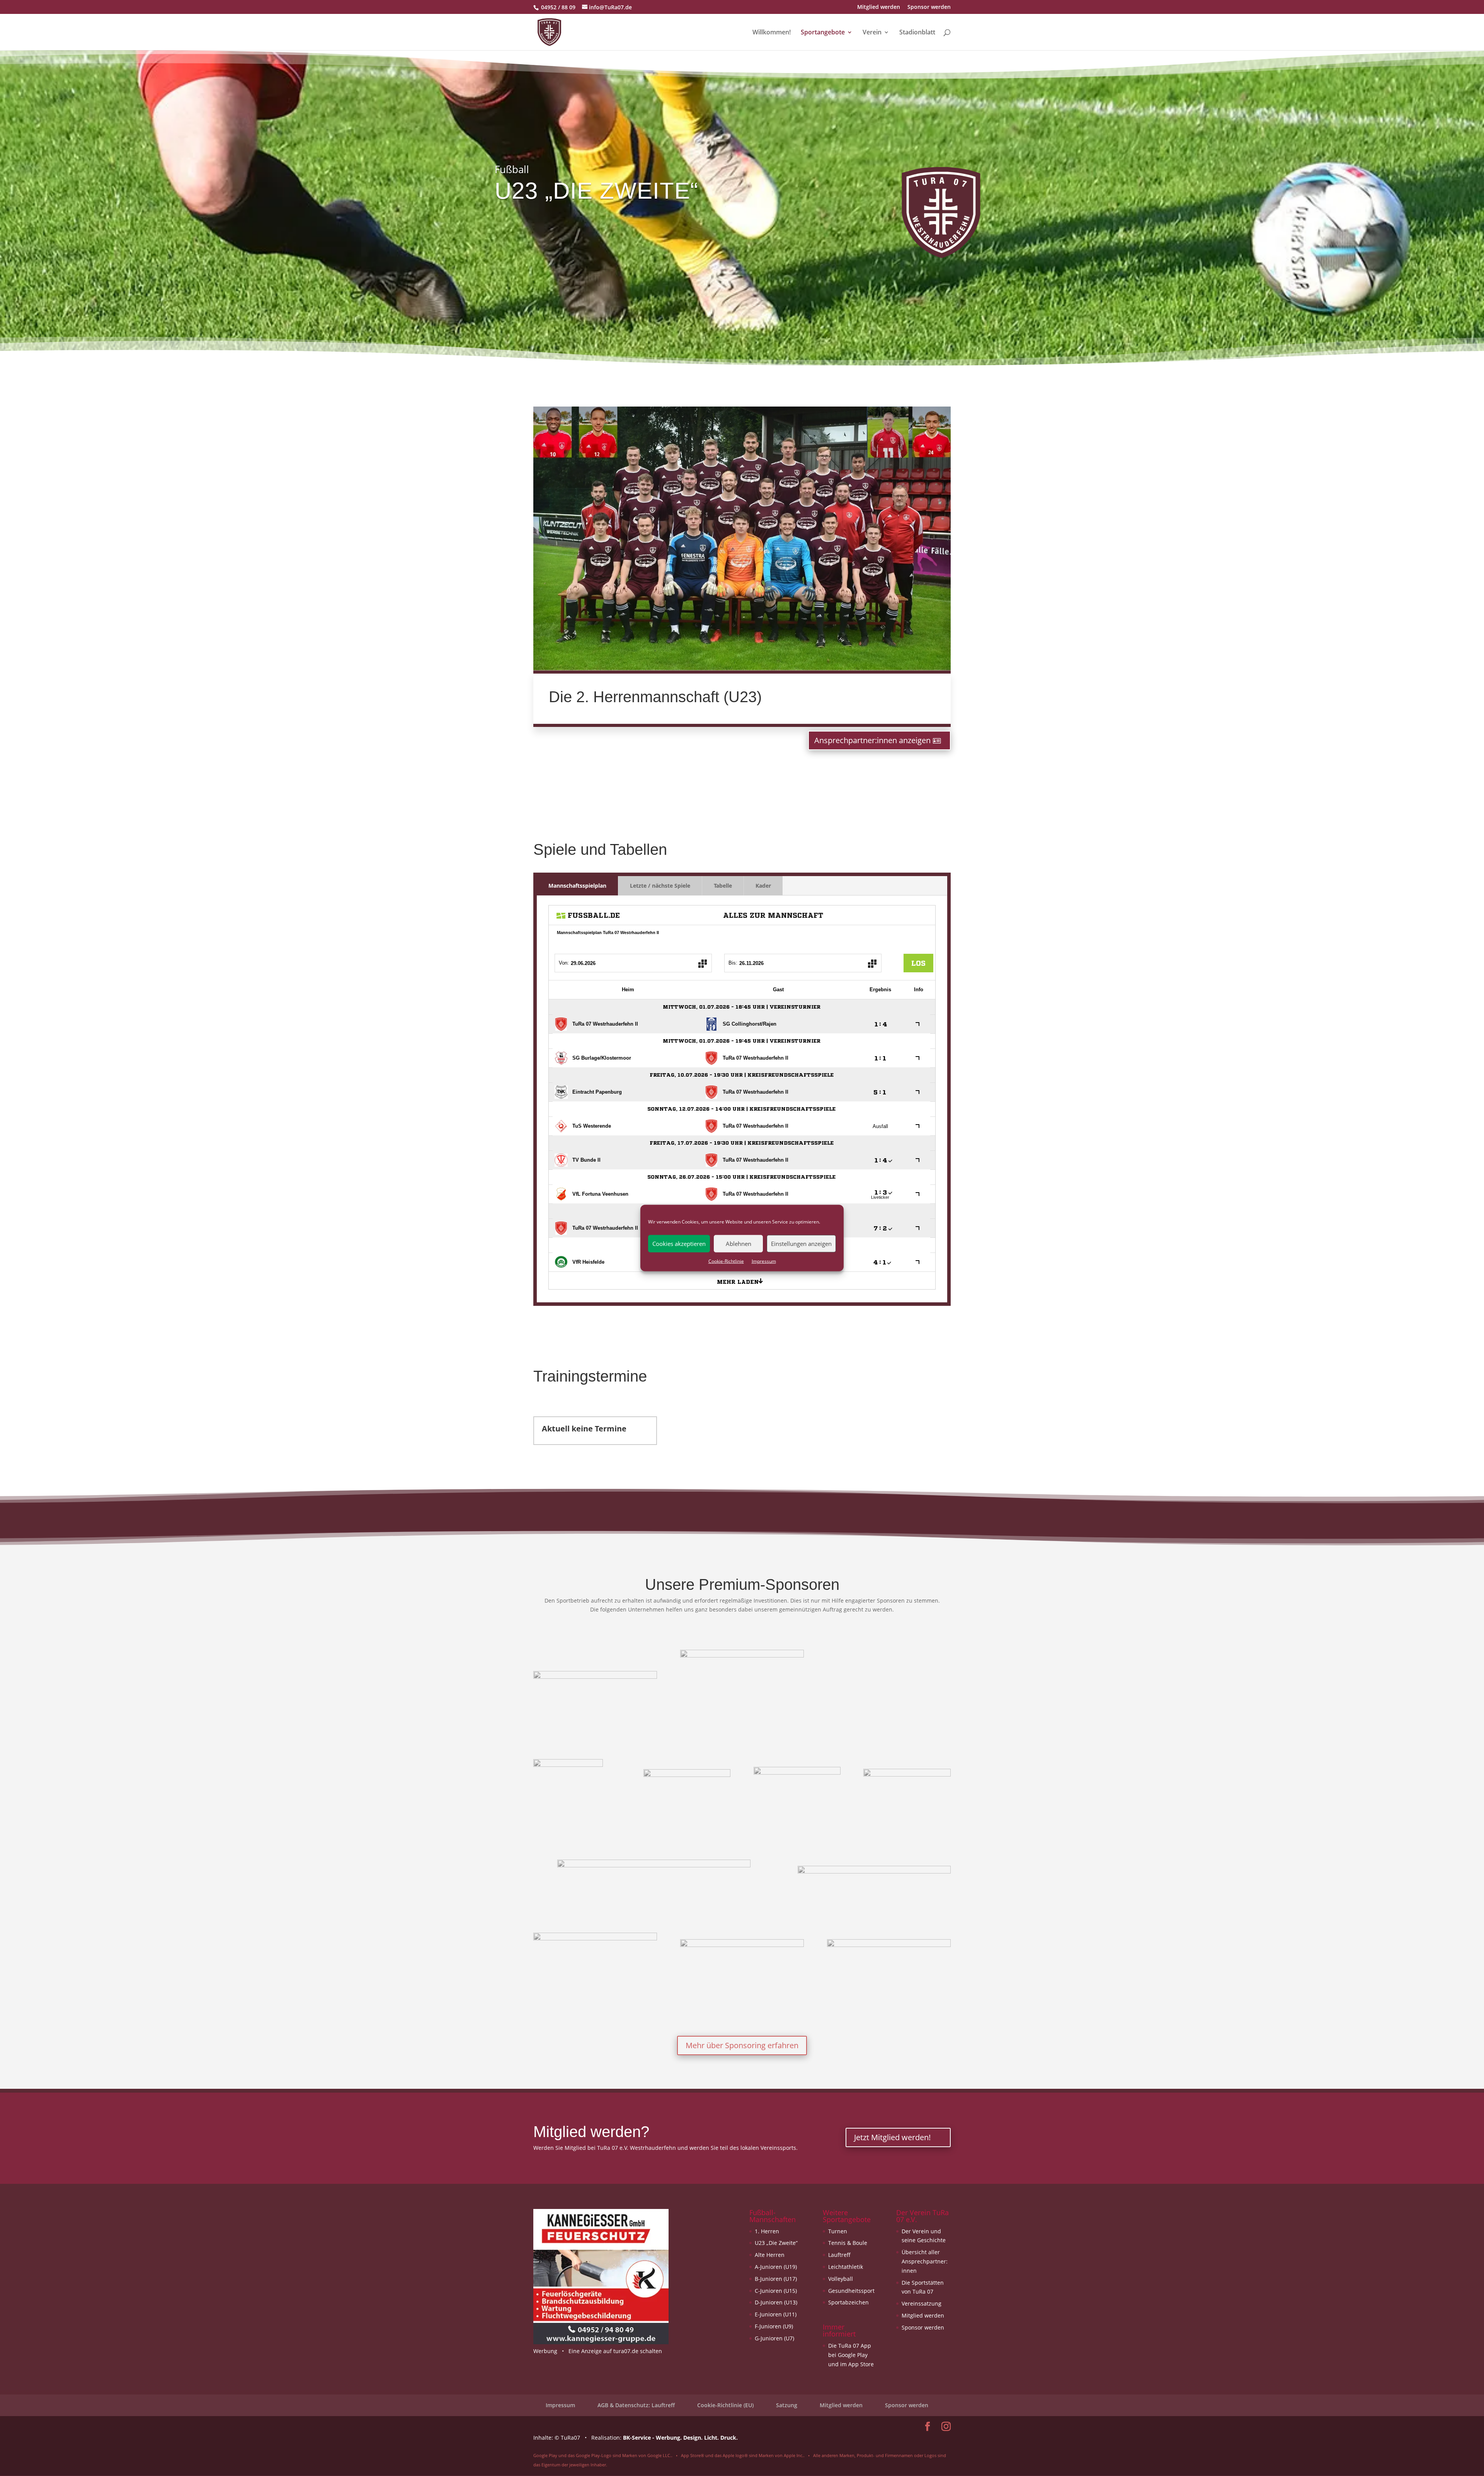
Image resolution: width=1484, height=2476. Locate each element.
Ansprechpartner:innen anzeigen (872, 740)
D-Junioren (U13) (776, 2302)
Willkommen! (772, 33)
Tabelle (723, 886)
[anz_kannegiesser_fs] (601, 2342)
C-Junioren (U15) (776, 2291)
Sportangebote (823, 33)
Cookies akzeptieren (679, 1244)
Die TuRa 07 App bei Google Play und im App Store (851, 2355)
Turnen (838, 2231)
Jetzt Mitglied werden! (892, 2137)
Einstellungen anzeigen (801, 1244)
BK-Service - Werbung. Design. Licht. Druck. (680, 2438)
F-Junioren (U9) (774, 2326)
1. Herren (767, 2231)
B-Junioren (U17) (776, 2279)
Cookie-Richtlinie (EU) (725, 2405)
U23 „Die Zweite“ (776, 2243)
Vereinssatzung (922, 2303)
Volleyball (841, 2279)
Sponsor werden (929, 7)
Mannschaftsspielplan (577, 886)
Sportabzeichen (848, 2302)
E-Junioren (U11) (776, 2314)
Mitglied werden (879, 7)
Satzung (787, 2405)
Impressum (764, 1261)
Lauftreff (839, 2255)
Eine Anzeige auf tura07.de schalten (615, 2351)
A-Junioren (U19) (776, 2267)
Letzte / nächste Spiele (660, 886)
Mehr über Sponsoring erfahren (742, 2045)
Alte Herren (770, 2255)
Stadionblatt (917, 33)
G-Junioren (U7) (774, 2338)
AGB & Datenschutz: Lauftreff (636, 2405)
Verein (872, 33)
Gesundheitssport (851, 2291)
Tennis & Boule (848, 2243)
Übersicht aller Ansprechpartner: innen (925, 2261)
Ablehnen (739, 1244)
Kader (763, 886)
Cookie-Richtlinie (726, 1261)
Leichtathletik (846, 2267)
